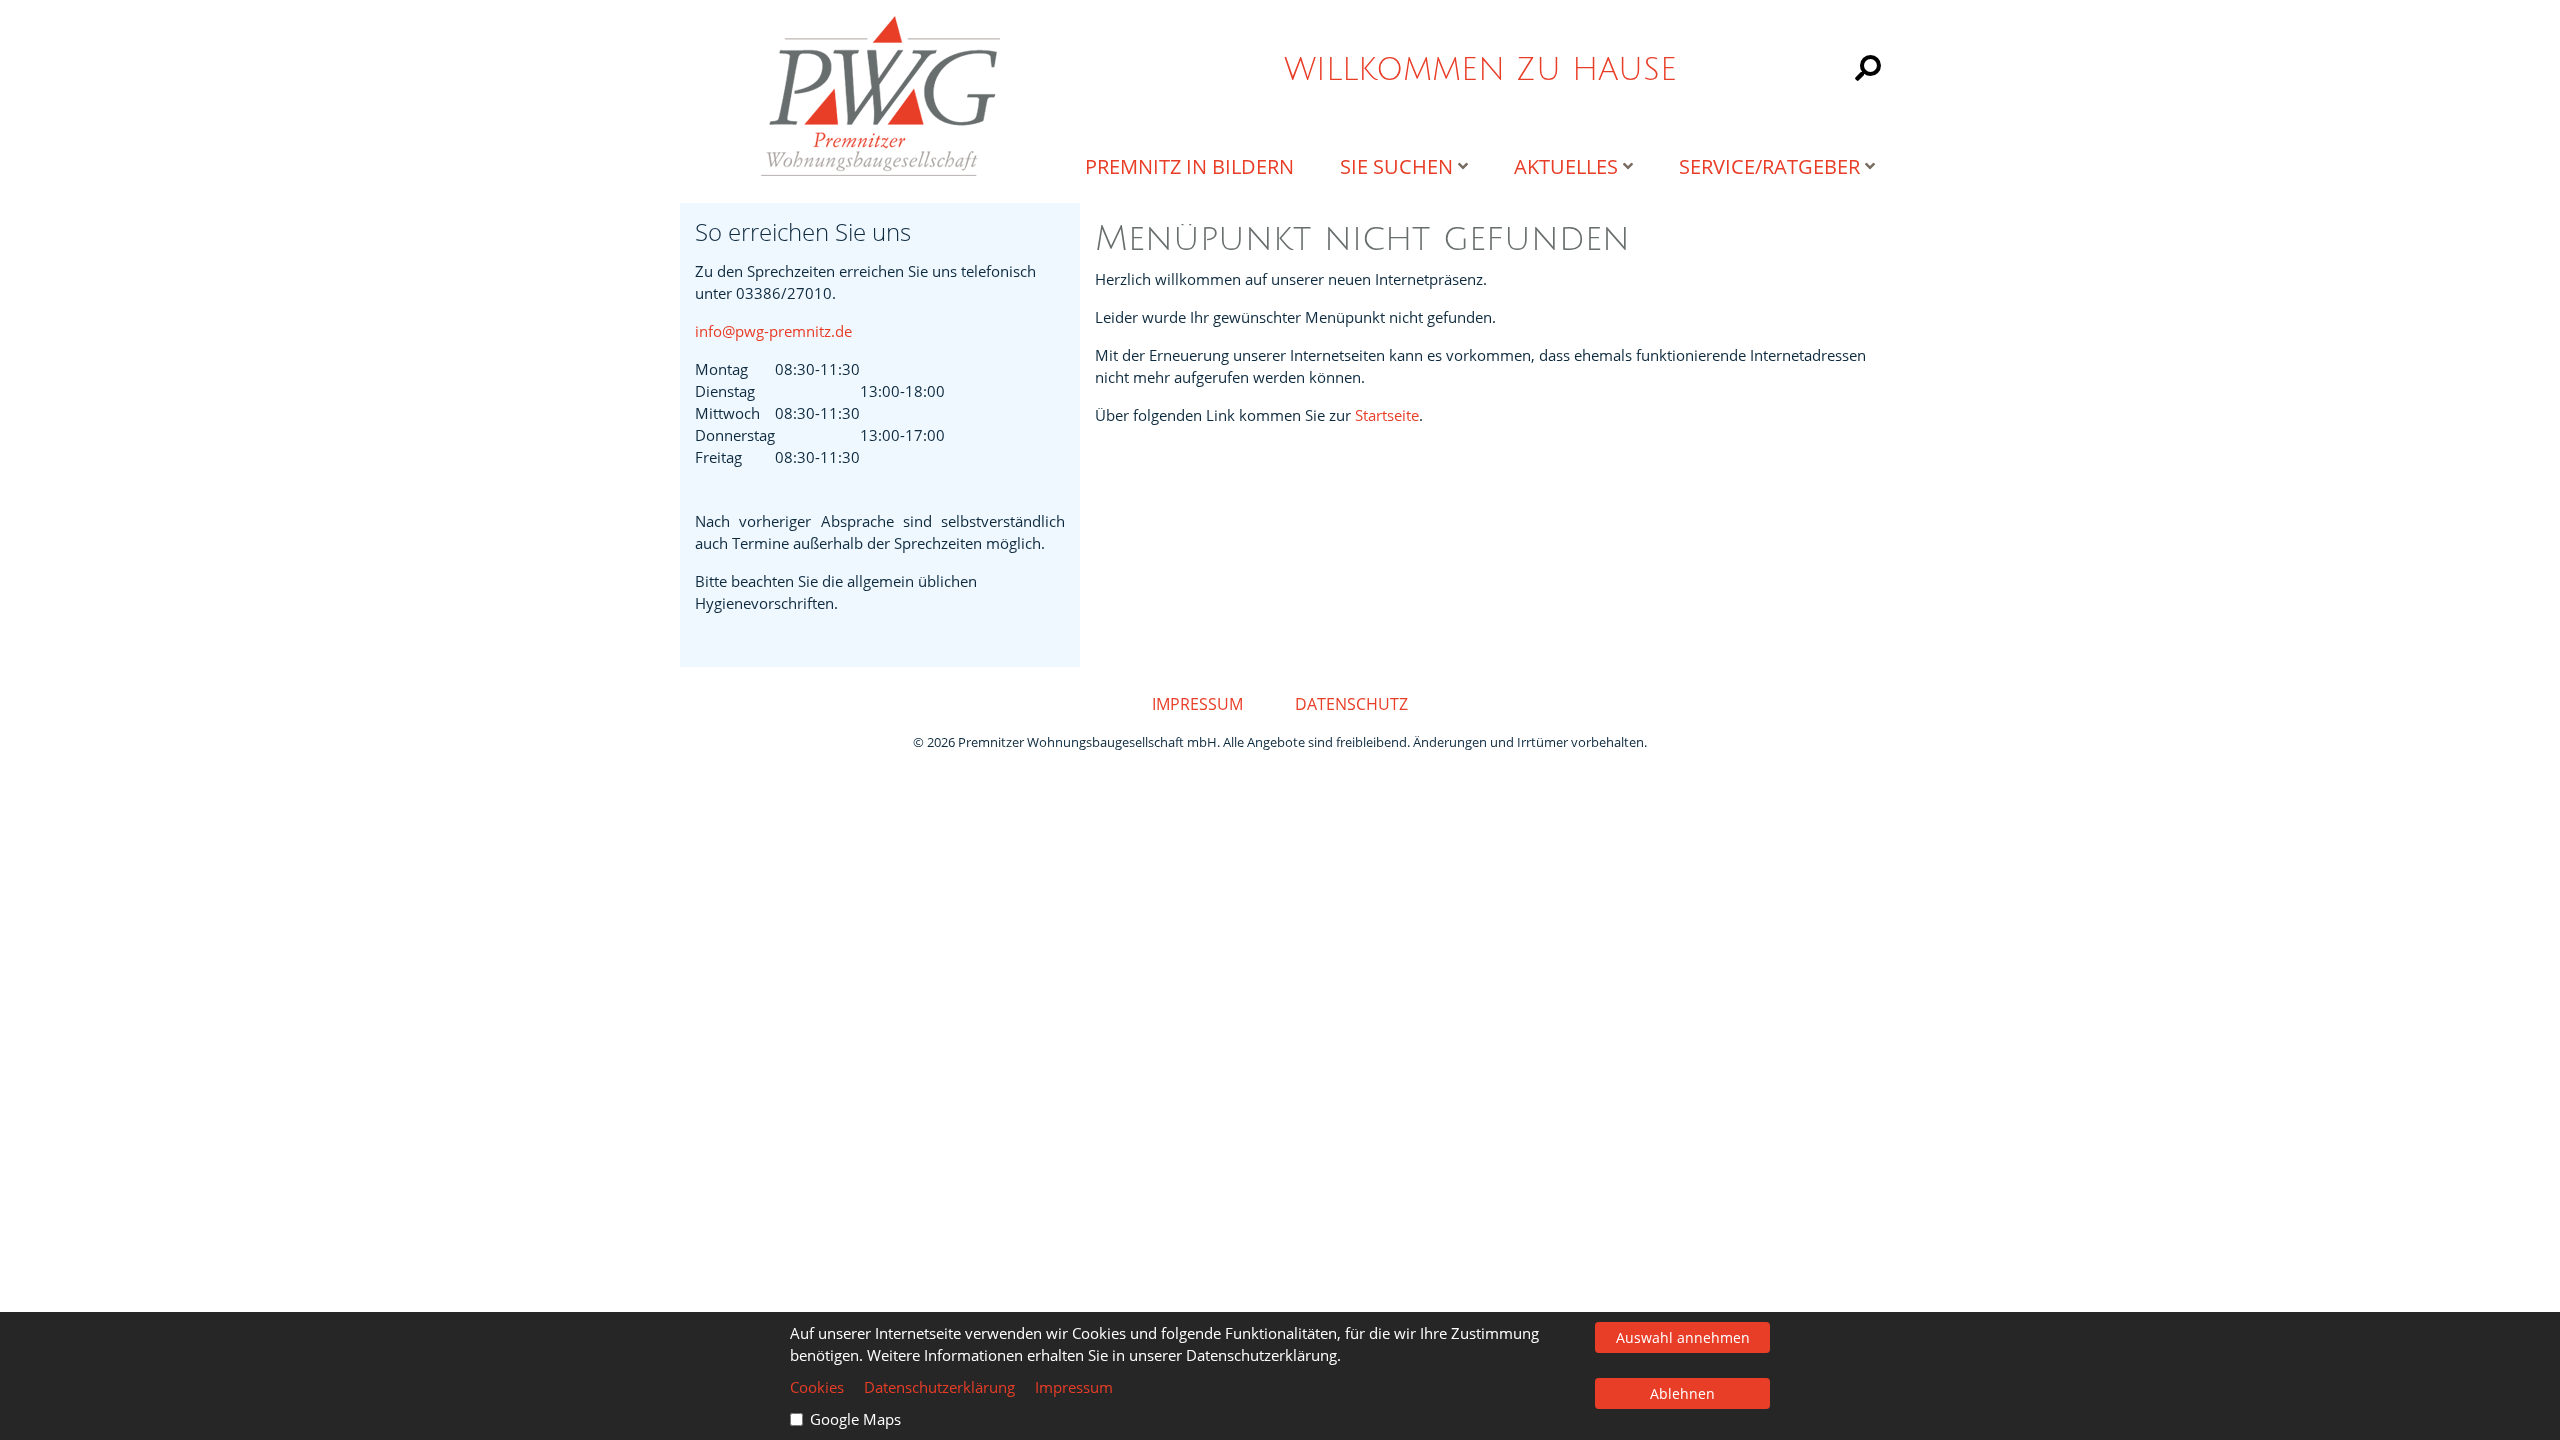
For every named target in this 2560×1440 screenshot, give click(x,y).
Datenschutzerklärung (939, 1387)
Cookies (817, 1387)
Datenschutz (1351, 704)
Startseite (1387, 415)
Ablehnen (1682, 1393)
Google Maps (855, 1419)
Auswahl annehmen (1683, 1337)
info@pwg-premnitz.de (773, 331)
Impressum (1197, 704)
